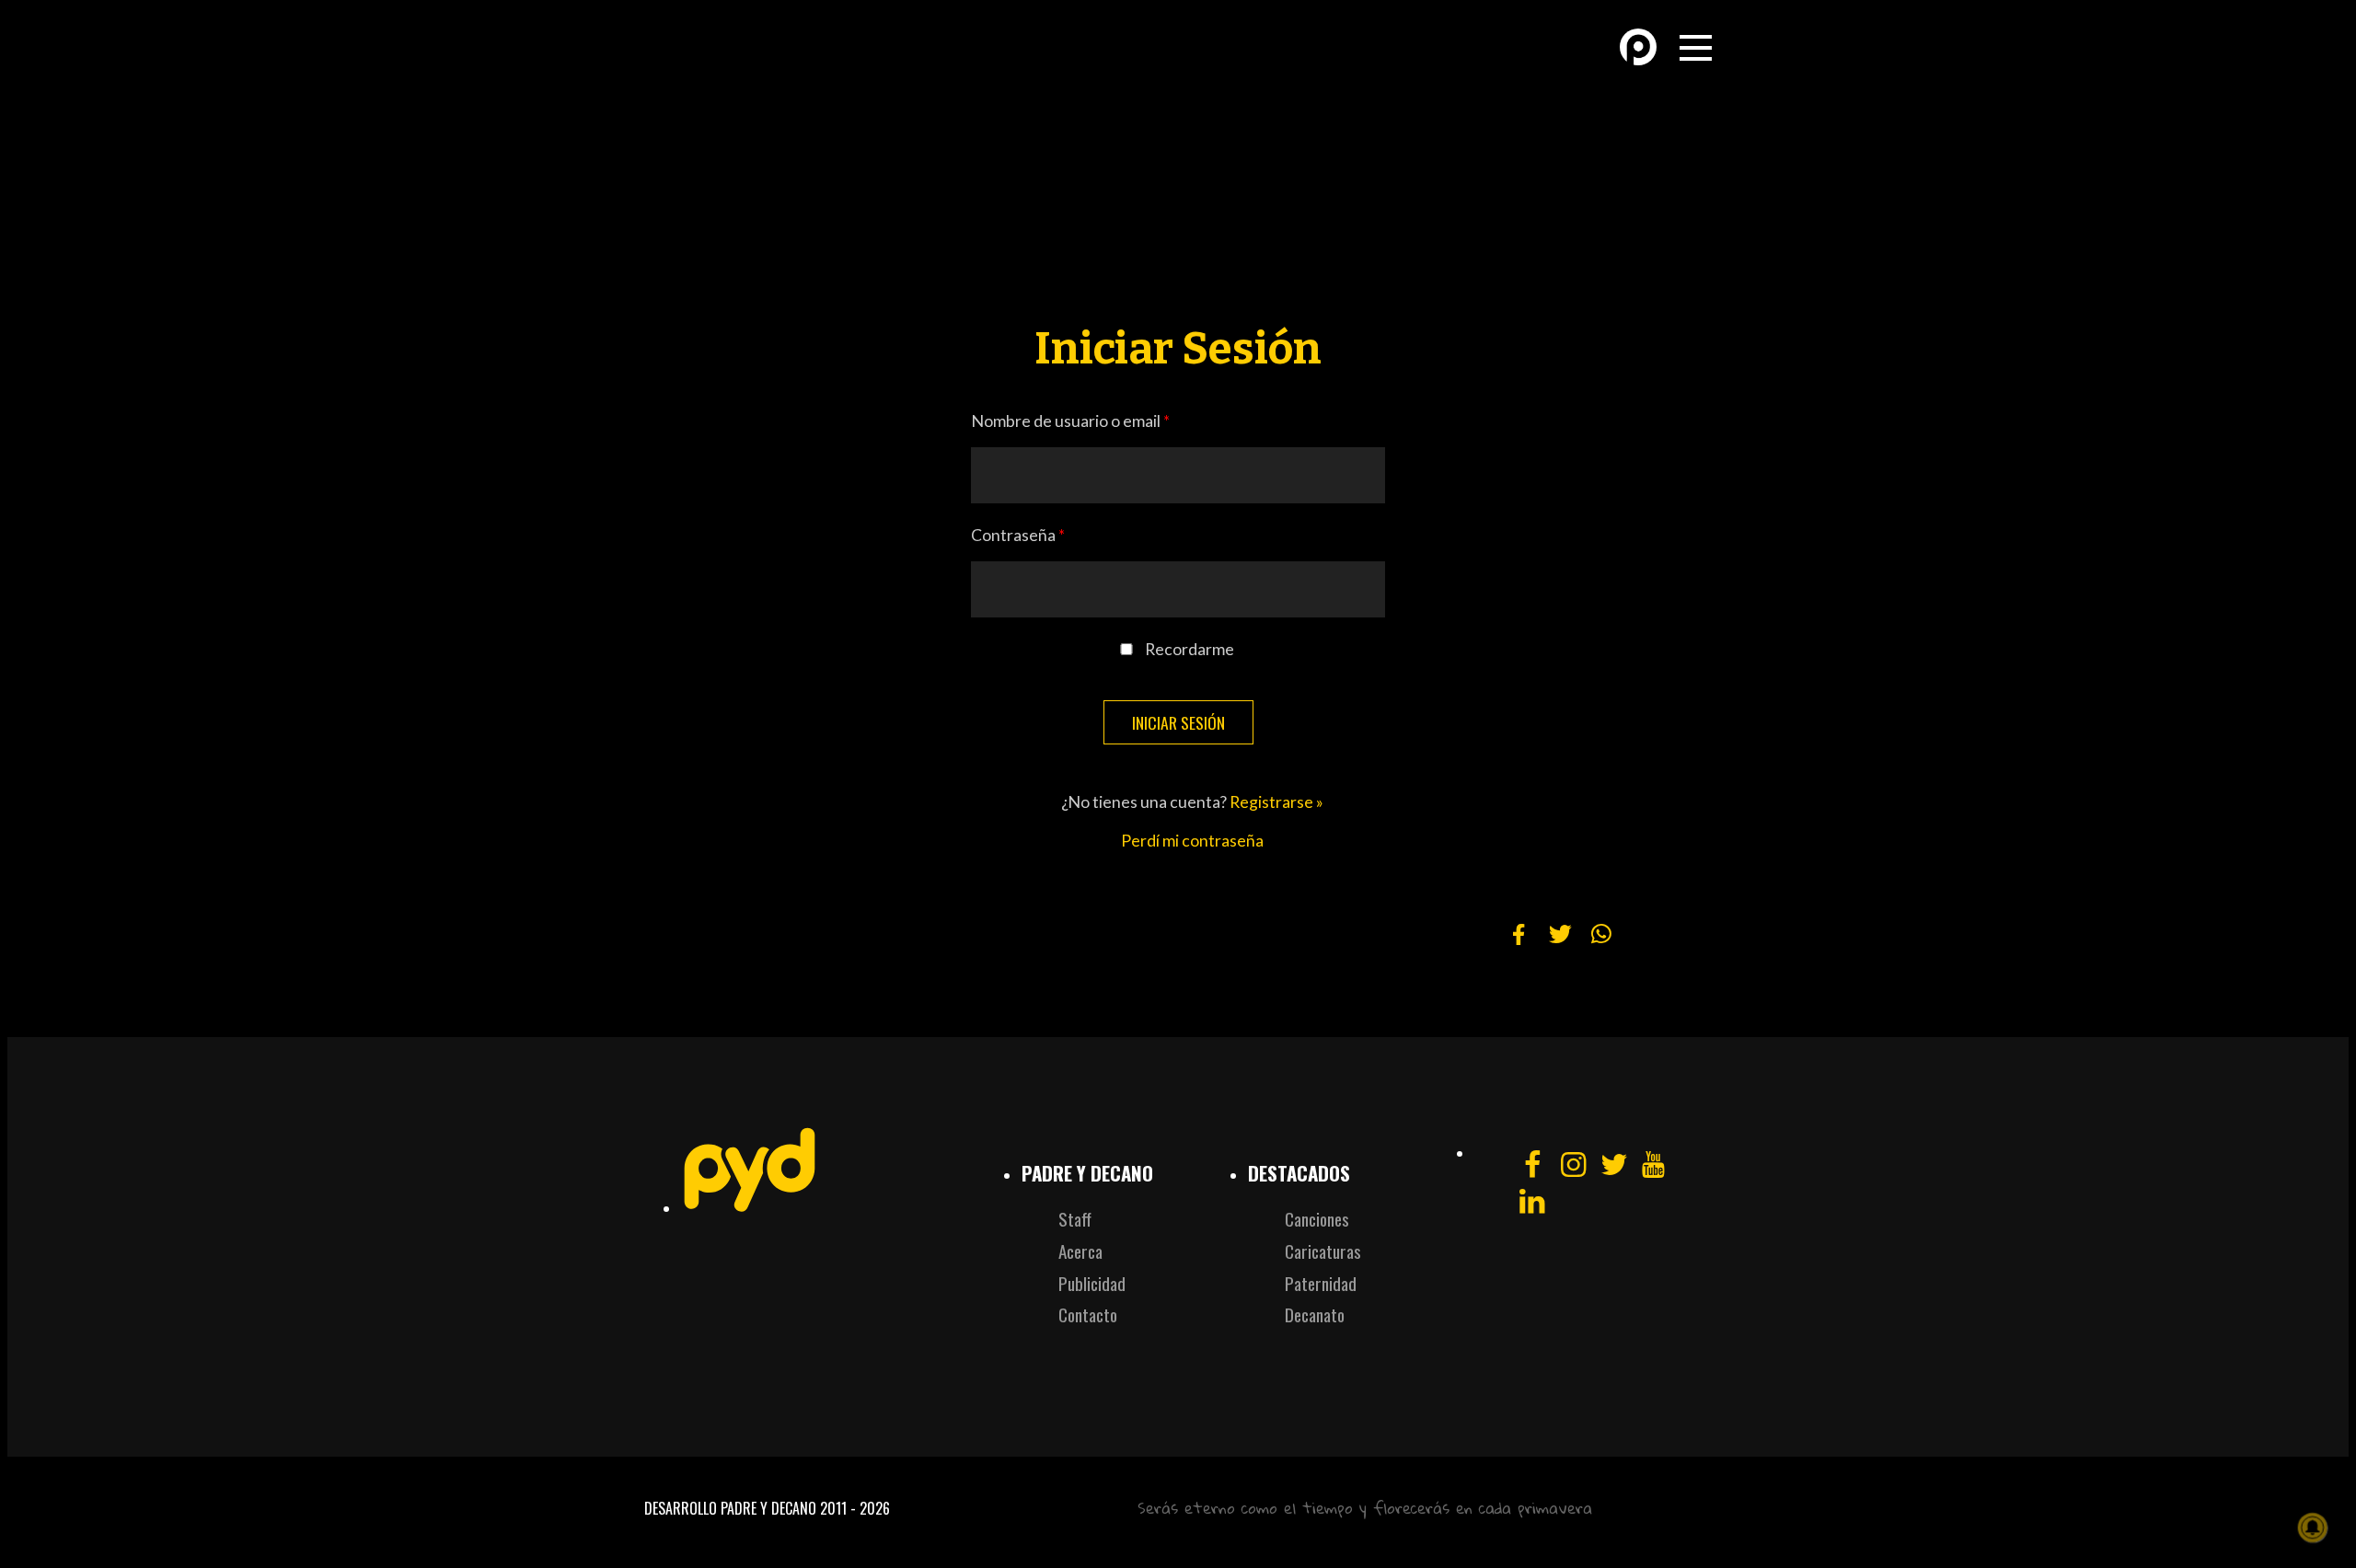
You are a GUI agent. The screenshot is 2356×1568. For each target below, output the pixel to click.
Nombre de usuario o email (1070, 421)
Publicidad (1092, 1283)
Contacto (1088, 1314)
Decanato (1315, 1314)
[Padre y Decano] (773, 63)
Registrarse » (1276, 802)
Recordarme (1190, 649)
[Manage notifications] (2313, 1528)
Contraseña (1018, 535)
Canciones (1317, 1219)
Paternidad (1321, 1283)
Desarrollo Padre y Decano (730, 1508)
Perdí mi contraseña (1192, 841)
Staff (1075, 1219)
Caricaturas (1323, 1251)
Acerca (1080, 1251)
